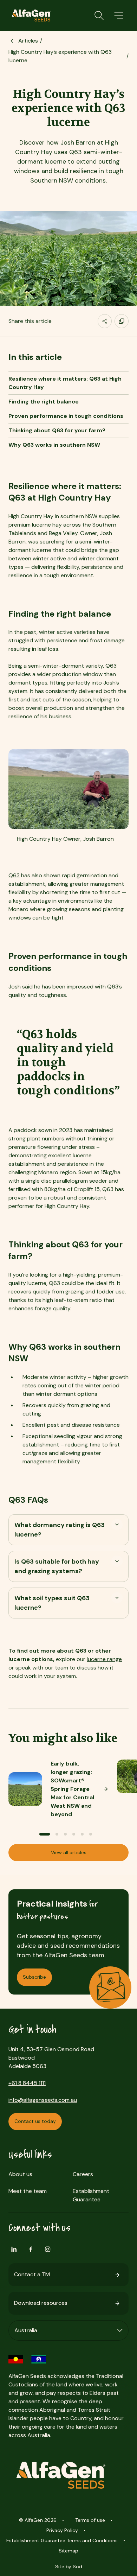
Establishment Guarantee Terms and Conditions (62, 2540)
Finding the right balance (44, 402)
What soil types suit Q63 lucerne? (52, 1603)
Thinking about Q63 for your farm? (57, 430)
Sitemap (68, 2551)
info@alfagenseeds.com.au (43, 2100)
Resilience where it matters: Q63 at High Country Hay (65, 383)
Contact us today (35, 2121)
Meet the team (28, 2191)
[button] (119, 15)
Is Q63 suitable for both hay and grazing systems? (57, 1566)
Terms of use (90, 2520)
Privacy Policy (62, 2530)
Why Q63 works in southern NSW (54, 445)
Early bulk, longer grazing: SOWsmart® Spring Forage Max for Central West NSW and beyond (72, 1789)
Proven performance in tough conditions (66, 416)
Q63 (14, 875)
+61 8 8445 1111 (27, 2083)
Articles (28, 41)
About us (20, 2174)
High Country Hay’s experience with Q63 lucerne (60, 56)
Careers (83, 2174)
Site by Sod (69, 2567)
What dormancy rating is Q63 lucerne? (60, 1530)
